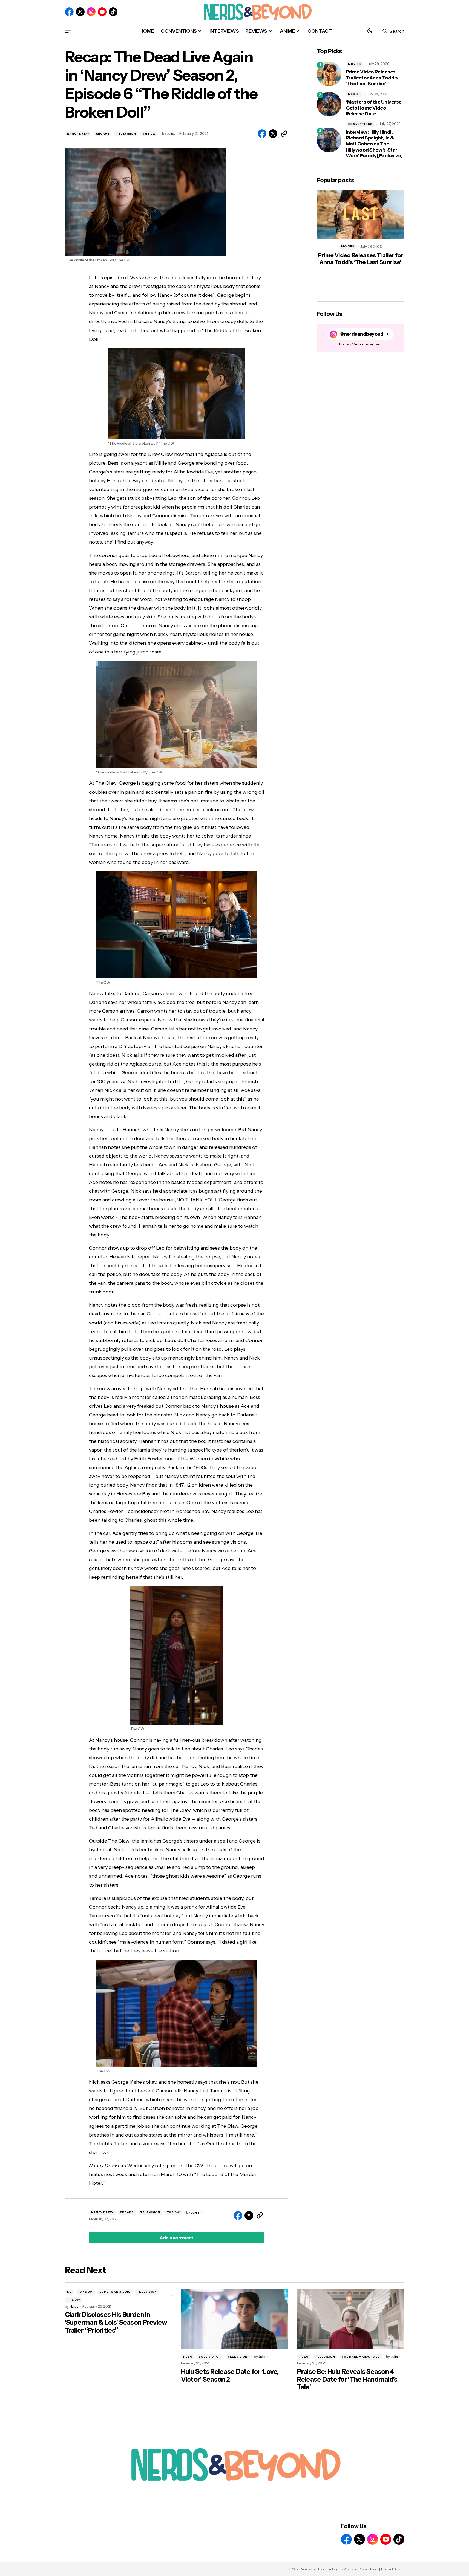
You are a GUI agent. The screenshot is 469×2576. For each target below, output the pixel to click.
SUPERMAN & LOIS (115, 2292)
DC (69, 2292)
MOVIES (354, 64)
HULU (188, 2357)
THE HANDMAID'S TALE (360, 2357)
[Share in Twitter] (273, 134)
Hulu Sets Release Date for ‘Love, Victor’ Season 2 (230, 2376)
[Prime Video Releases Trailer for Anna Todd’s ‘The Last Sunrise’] (329, 74)
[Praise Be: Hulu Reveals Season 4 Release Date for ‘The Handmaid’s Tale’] (351, 2319)
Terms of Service (392, 2569)
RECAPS (103, 134)
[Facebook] (69, 12)
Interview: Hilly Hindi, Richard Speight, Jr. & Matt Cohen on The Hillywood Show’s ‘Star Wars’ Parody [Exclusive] (374, 144)
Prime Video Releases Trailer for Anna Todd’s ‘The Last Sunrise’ (372, 78)
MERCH (354, 94)
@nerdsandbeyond (362, 334)
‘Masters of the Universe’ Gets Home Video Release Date (374, 108)
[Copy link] (284, 134)
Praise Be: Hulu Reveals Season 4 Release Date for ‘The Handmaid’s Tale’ (347, 2380)
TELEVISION (126, 134)
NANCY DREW (78, 134)
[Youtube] (102, 12)
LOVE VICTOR (210, 2357)
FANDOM (86, 2292)
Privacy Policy (369, 2569)
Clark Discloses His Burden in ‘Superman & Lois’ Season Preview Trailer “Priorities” (116, 2323)
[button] (68, 31)
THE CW (149, 134)
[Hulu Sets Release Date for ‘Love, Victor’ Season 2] (235, 2319)
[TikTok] (113, 12)
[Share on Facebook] (262, 134)
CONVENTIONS (360, 124)
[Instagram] (91, 12)
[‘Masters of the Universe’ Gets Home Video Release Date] (329, 104)
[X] (80, 12)
